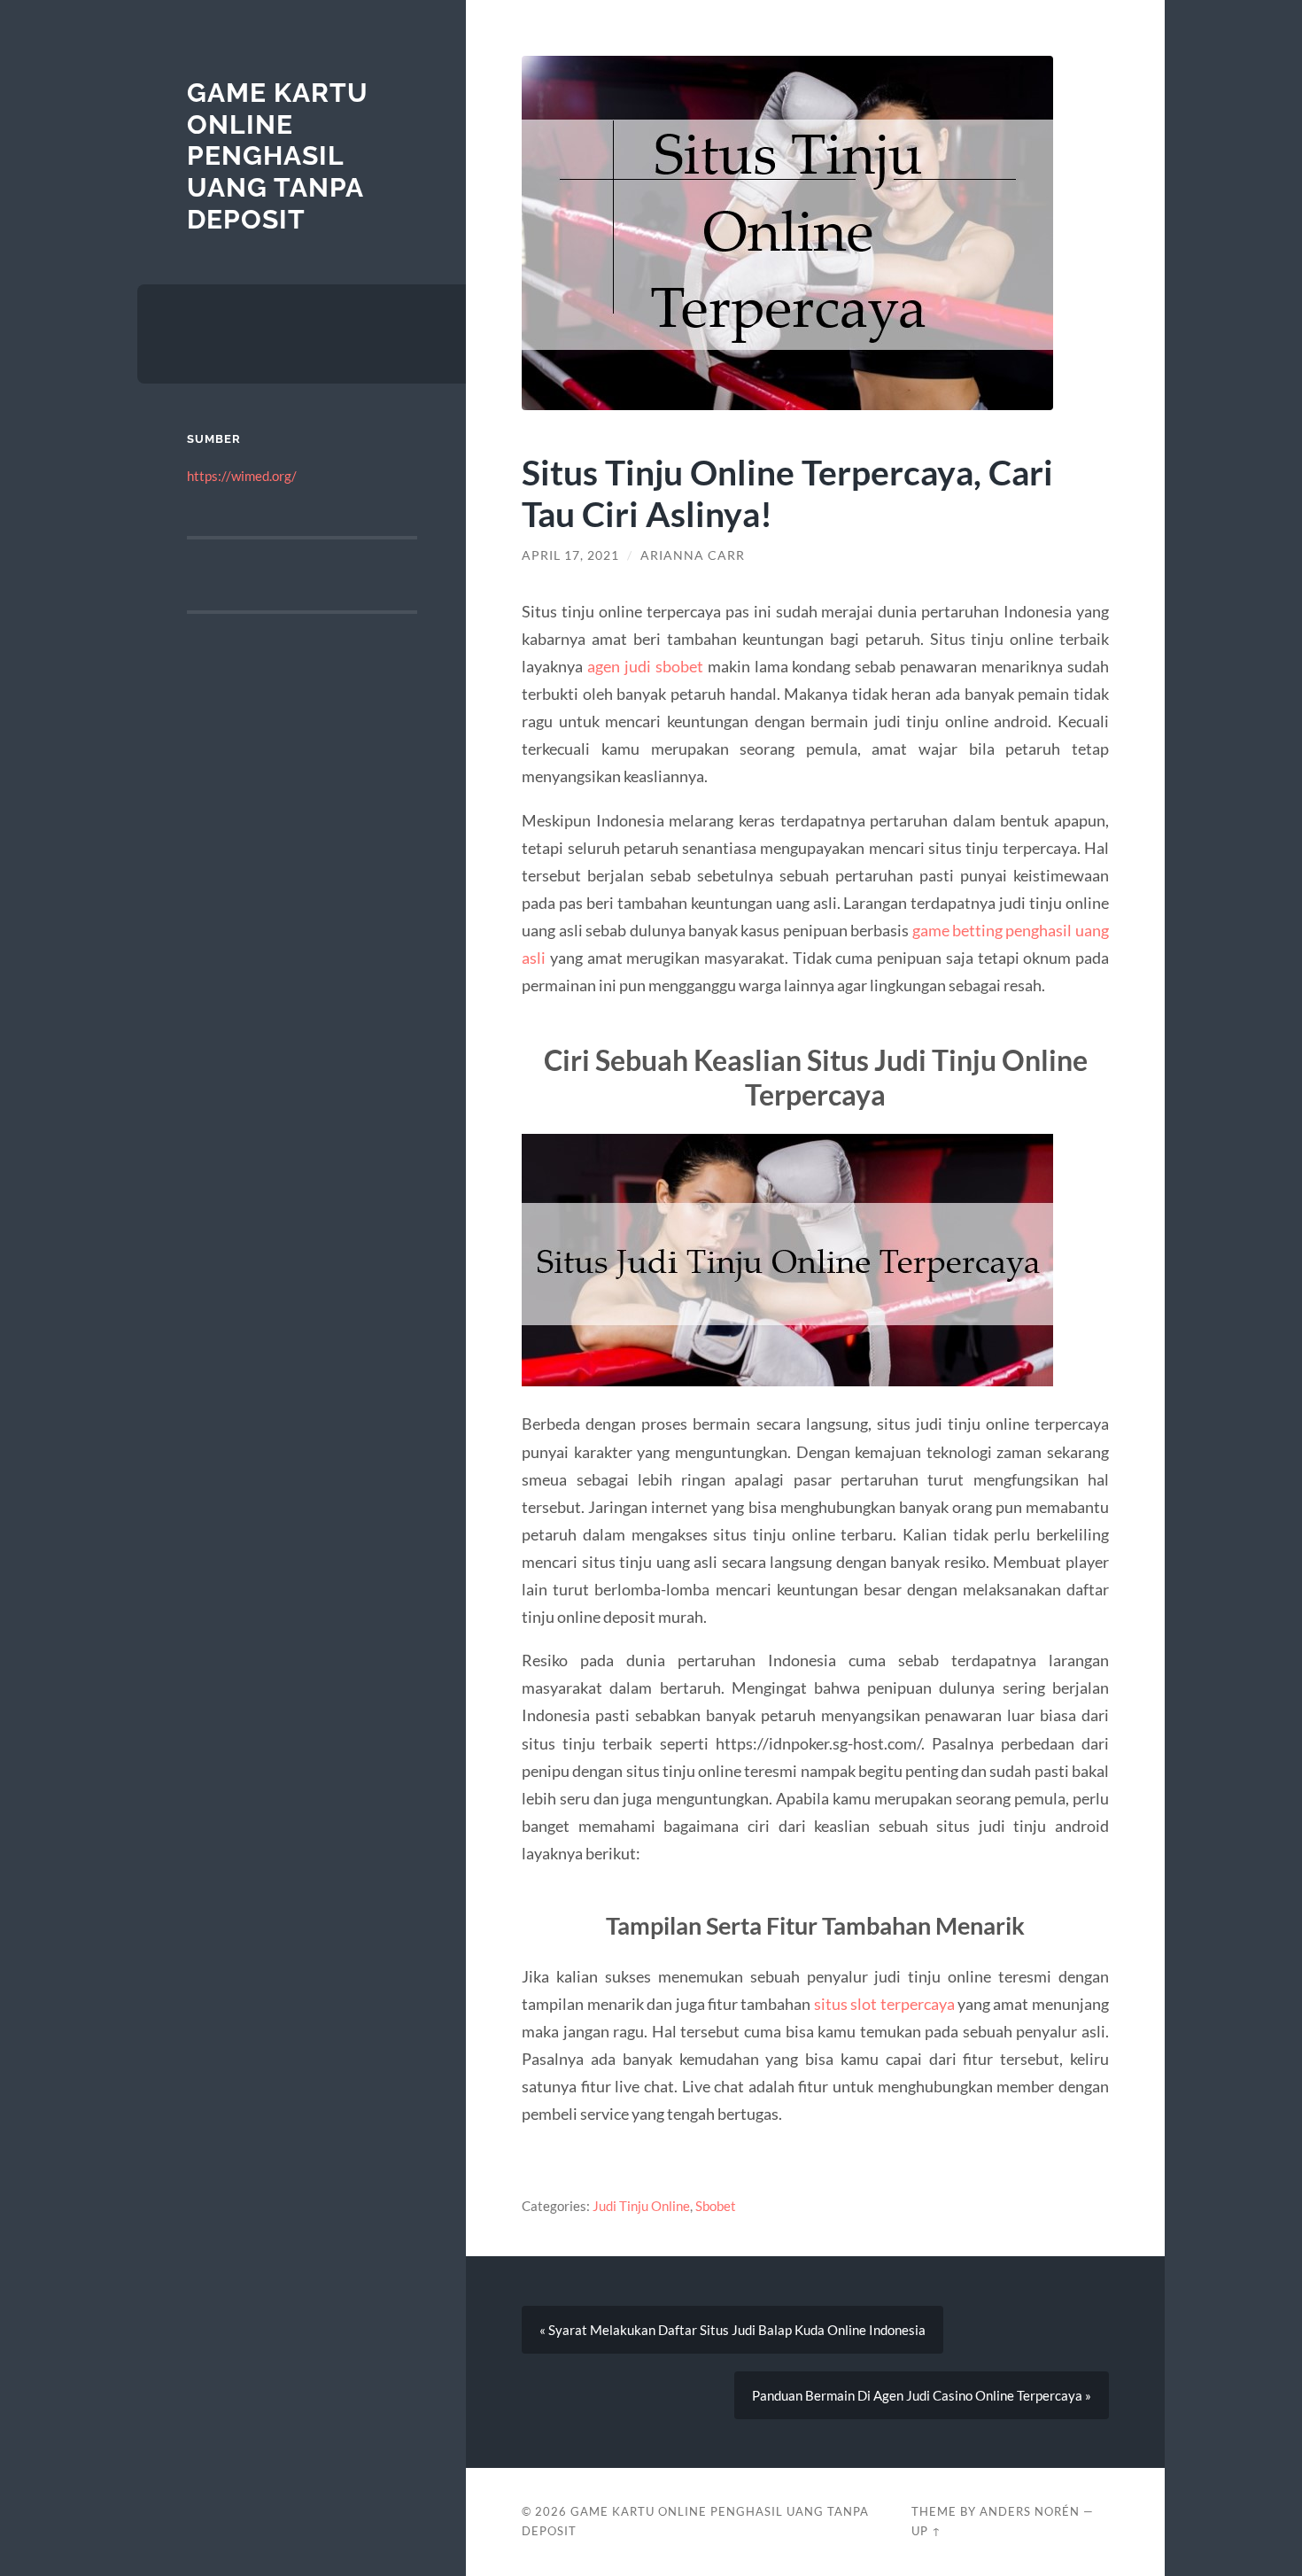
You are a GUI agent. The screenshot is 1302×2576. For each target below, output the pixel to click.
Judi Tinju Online (641, 2206)
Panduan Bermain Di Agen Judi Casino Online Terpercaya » (922, 2395)
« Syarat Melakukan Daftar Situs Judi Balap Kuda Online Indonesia (732, 2330)
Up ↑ (926, 2531)
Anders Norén (1030, 2511)
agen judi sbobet (645, 666)
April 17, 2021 (570, 555)
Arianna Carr (693, 555)
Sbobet (716, 2206)
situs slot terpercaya (884, 2004)
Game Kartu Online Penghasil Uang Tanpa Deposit (278, 156)
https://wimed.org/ (242, 476)
